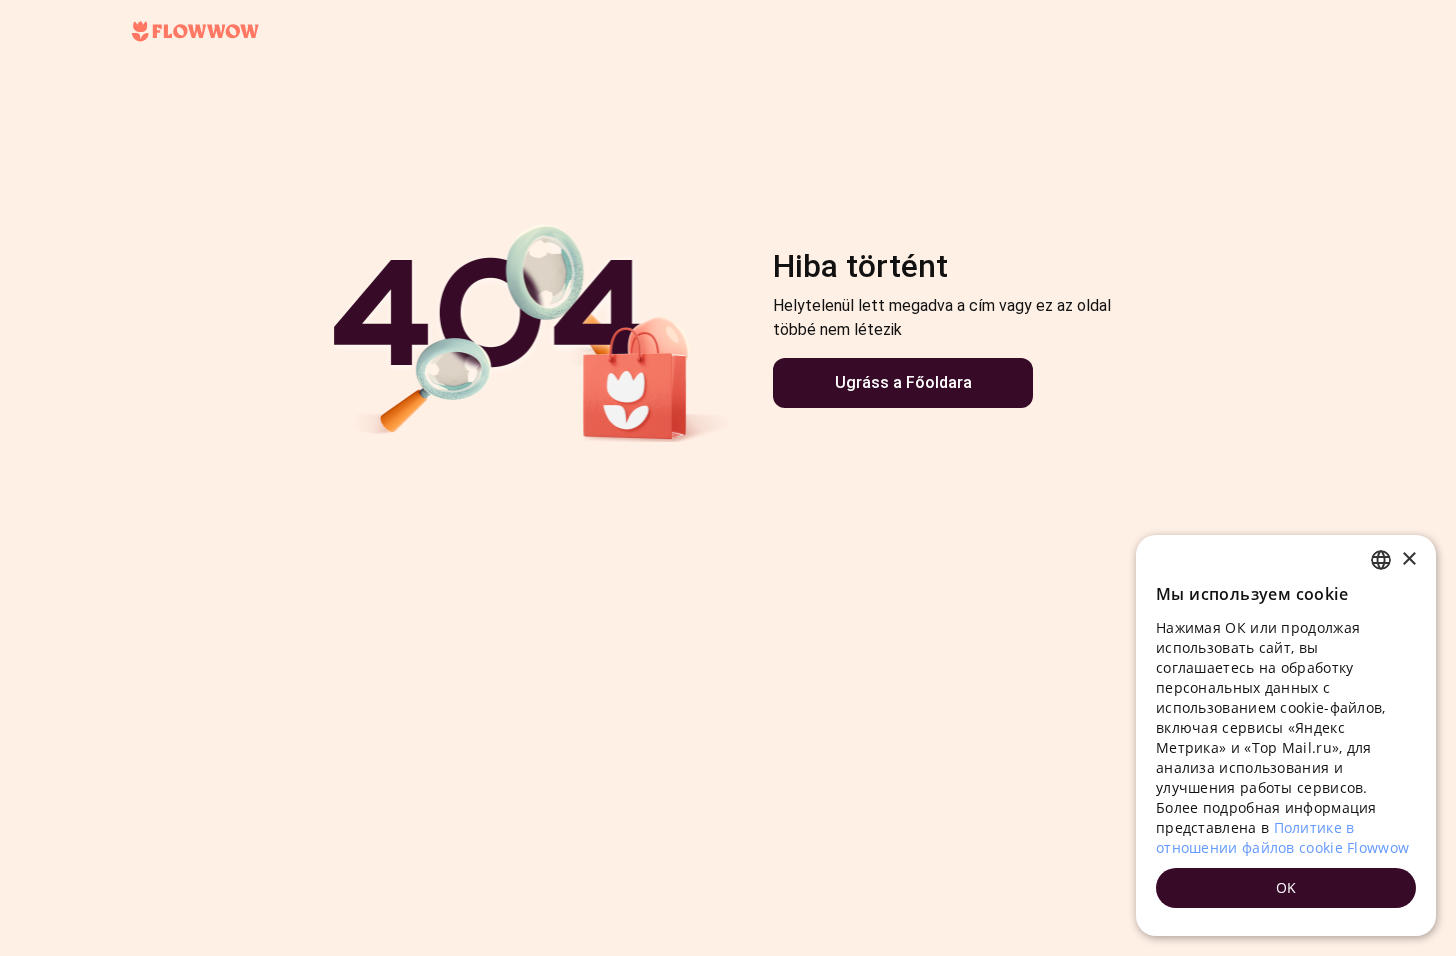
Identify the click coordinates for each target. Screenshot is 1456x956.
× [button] (1408, 559)
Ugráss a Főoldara (903, 382)
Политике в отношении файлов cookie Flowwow (1282, 837)
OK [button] (1286, 887)
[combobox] (1381, 560)
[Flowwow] (195, 32)
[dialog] (1286, 735)
